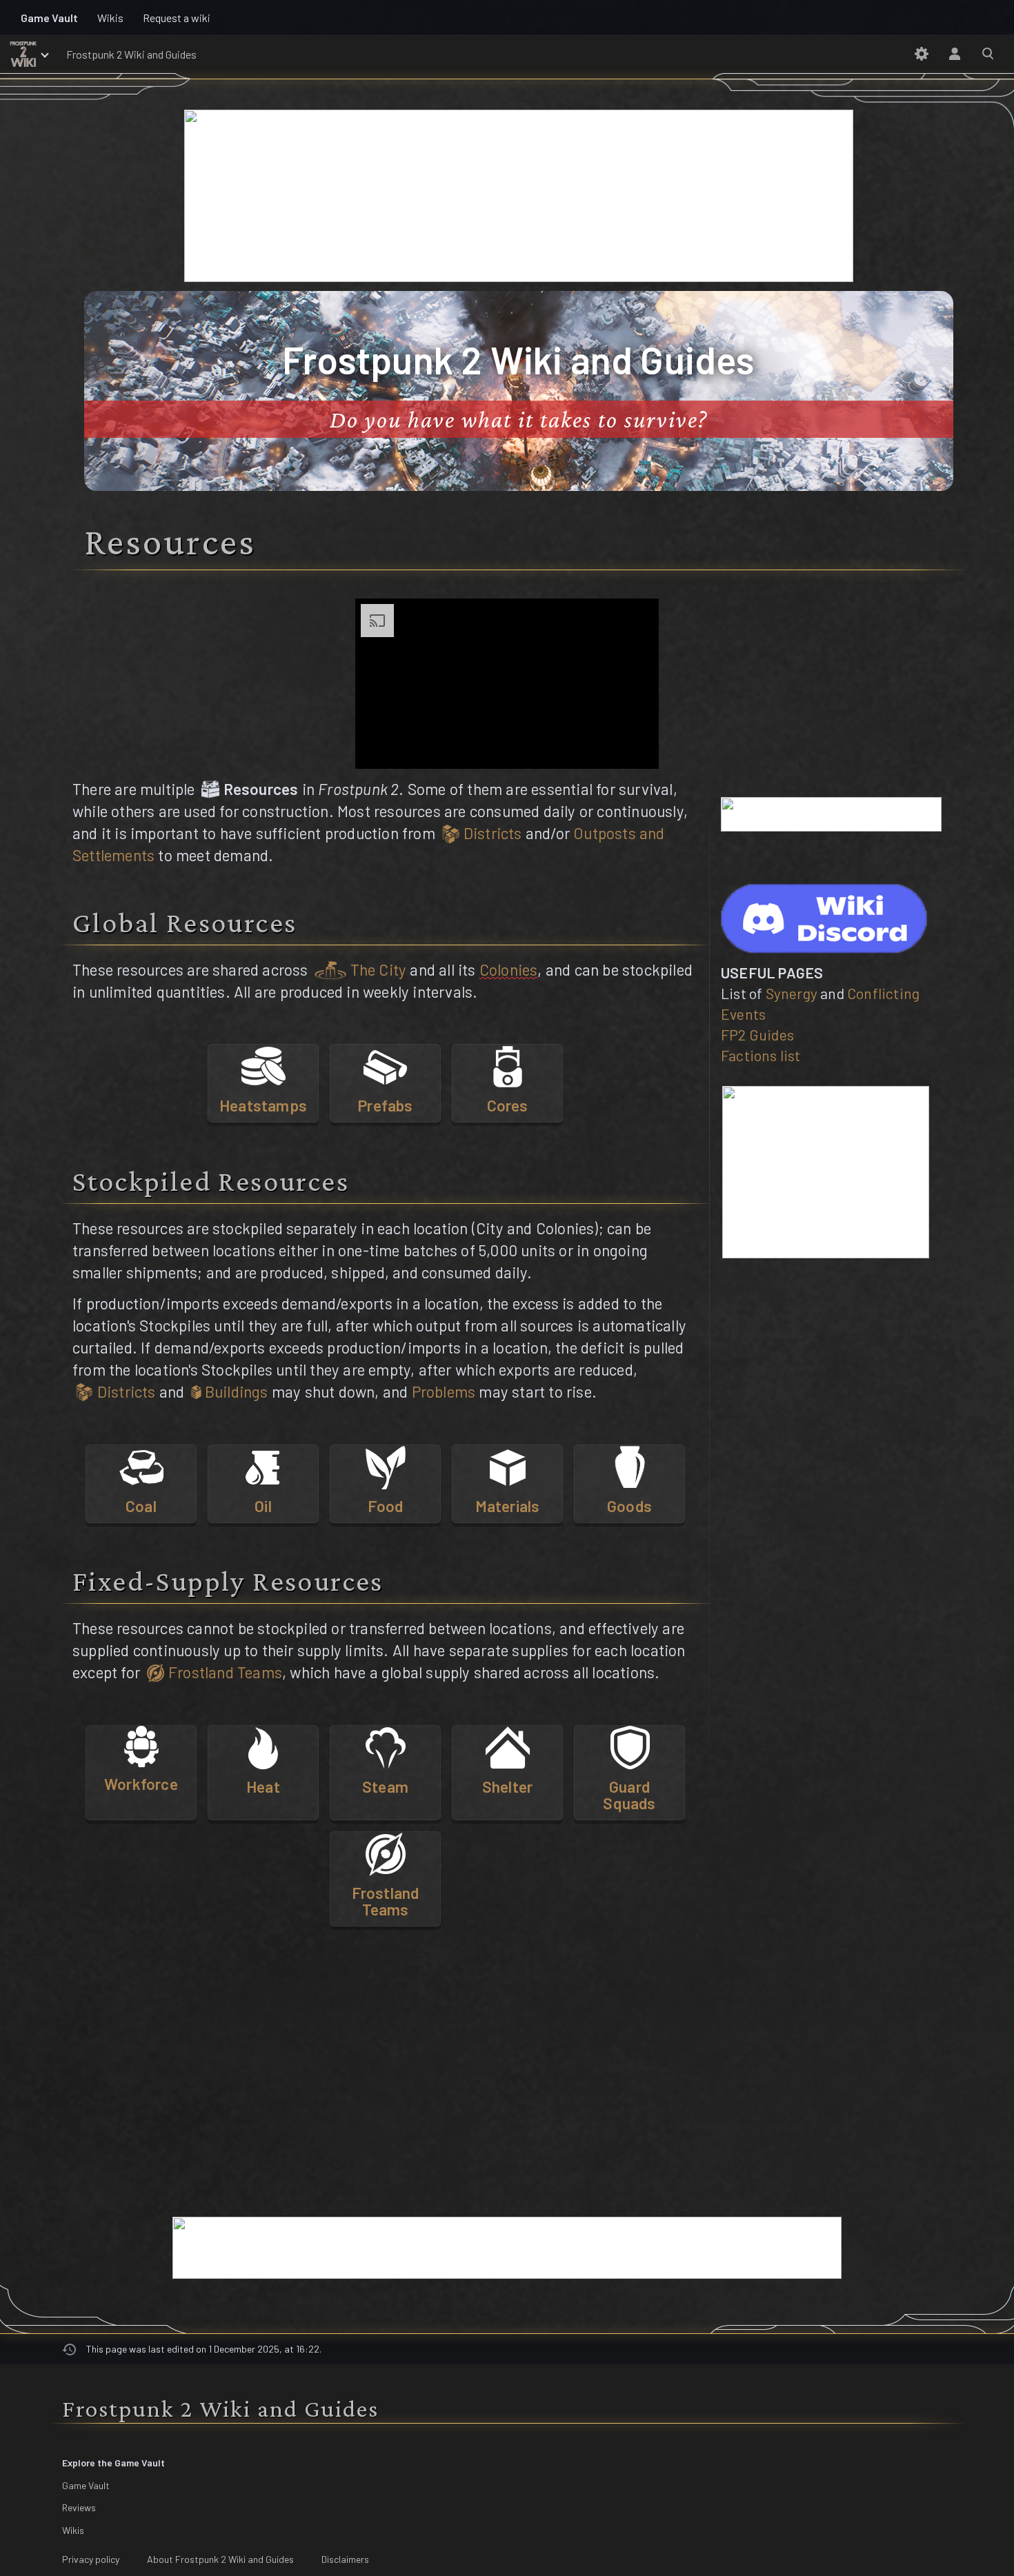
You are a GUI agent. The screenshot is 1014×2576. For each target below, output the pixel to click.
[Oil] (264, 1465)
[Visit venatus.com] (632, 747)
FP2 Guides (757, 1035)
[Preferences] (922, 54)
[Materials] (508, 1465)
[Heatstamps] (264, 1065)
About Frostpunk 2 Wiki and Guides (220, 2559)
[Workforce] (141, 1744)
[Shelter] (508, 1746)
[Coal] (141, 1465)
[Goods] (630, 1465)
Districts (491, 833)
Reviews (79, 2507)
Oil (263, 1506)
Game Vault (86, 2485)
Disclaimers (345, 2559)
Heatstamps (263, 1105)
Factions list (761, 1055)
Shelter (507, 1787)
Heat (263, 1787)
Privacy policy (91, 2559)
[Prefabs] (386, 1065)
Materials (508, 1506)
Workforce (141, 1784)
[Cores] (508, 1065)
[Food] (386, 1465)
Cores (508, 1105)
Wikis (73, 2529)
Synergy (792, 993)
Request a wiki (177, 18)
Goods (629, 1506)
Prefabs (385, 1105)
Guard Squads (629, 1795)
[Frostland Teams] (386, 1852)
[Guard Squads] (630, 1746)
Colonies (509, 969)
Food (386, 1506)
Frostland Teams (223, 1672)
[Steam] (386, 1746)
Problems (444, 1391)
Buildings (235, 1391)
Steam (385, 1787)
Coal (141, 1506)
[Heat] (264, 1746)
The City (376, 969)
